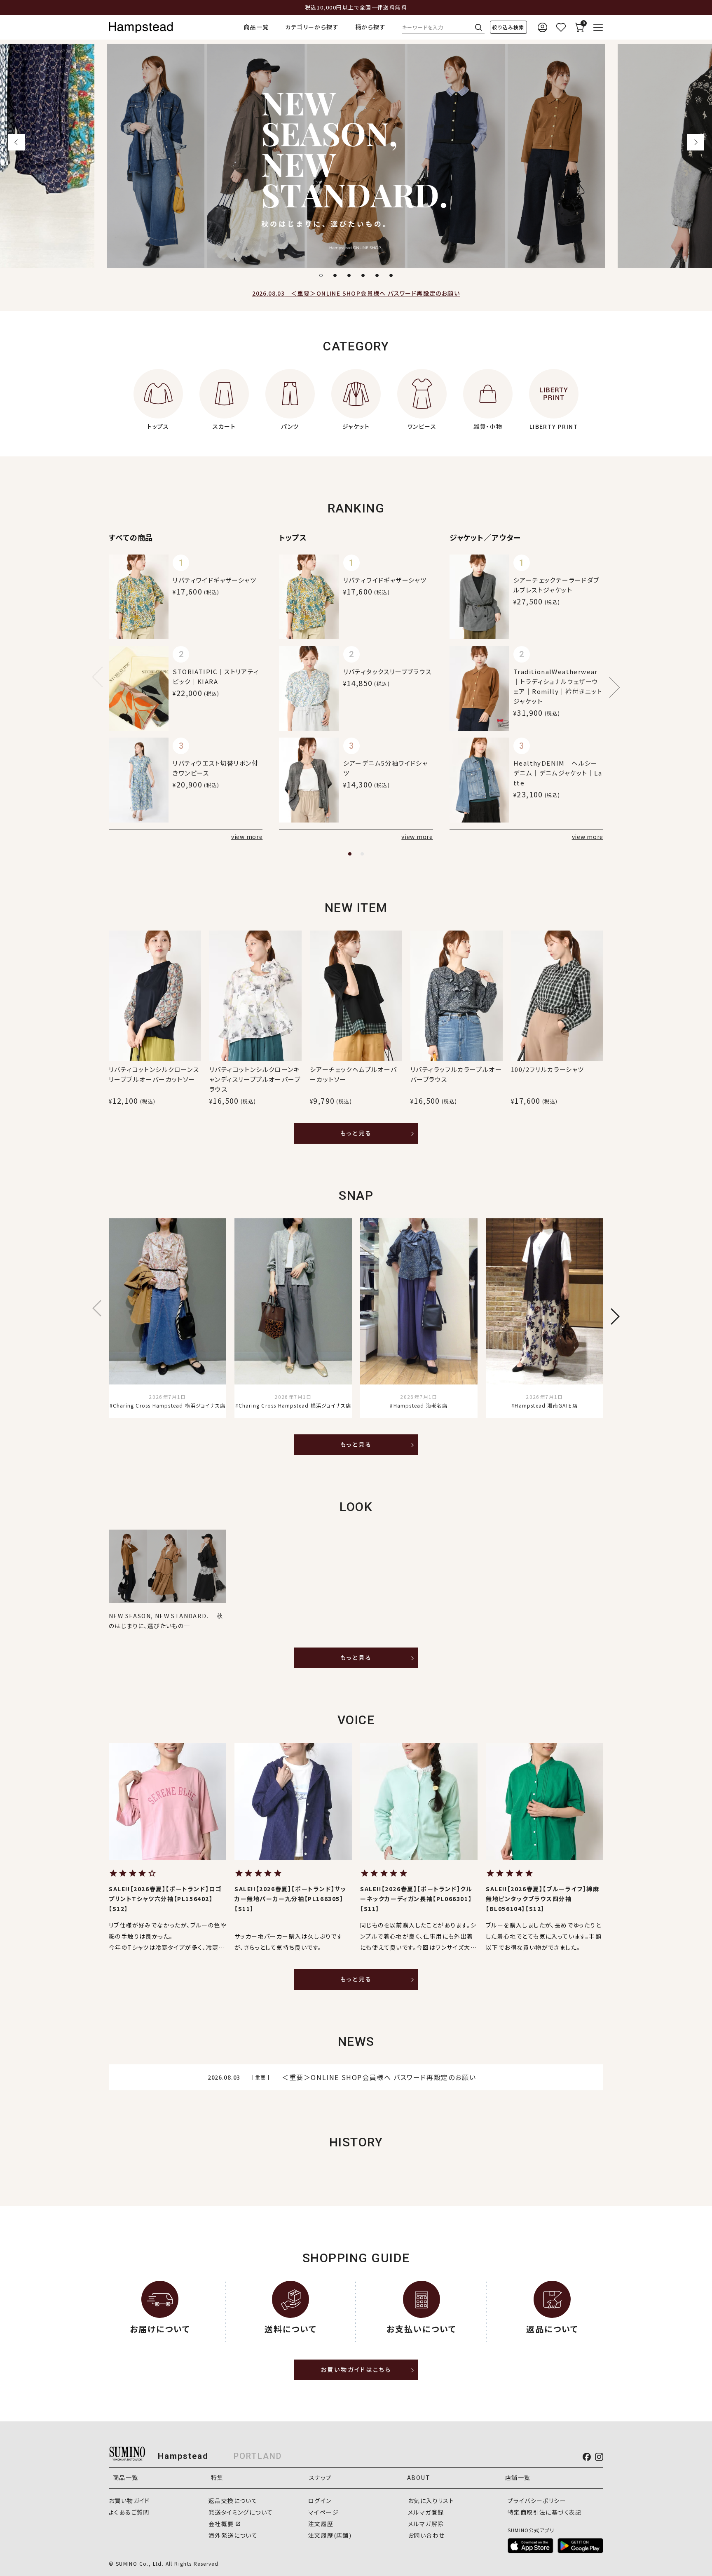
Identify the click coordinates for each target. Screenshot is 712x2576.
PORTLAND (258, 2456)
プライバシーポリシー (537, 2501)
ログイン (320, 2501)
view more (247, 837)
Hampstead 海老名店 (420, 1405)
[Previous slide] (16, 142)
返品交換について (233, 2501)
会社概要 (221, 2524)
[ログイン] (542, 27)
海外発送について (233, 2535)
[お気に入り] (561, 27)
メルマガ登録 (426, 2512)
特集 (217, 2477)
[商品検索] (508, 27)
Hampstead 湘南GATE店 (546, 1405)
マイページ (323, 2512)
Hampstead (183, 2456)
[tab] (321, 275)
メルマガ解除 (426, 2524)
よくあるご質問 (129, 2512)
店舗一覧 (518, 2477)
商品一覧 (256, 27)
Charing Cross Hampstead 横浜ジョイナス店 (169, 1405)
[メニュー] (598, 27)
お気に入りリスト (431, 2501)
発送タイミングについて (241, 2512)
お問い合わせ (426, 2535)
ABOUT (419, 2477)
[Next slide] (696, 142)
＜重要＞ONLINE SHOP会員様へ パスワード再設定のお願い (356, 293)
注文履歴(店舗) (330, 2535)
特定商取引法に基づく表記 (545, 2512)
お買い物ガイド (129, 2501)
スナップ (321, 2477)
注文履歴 (321, 2524)
